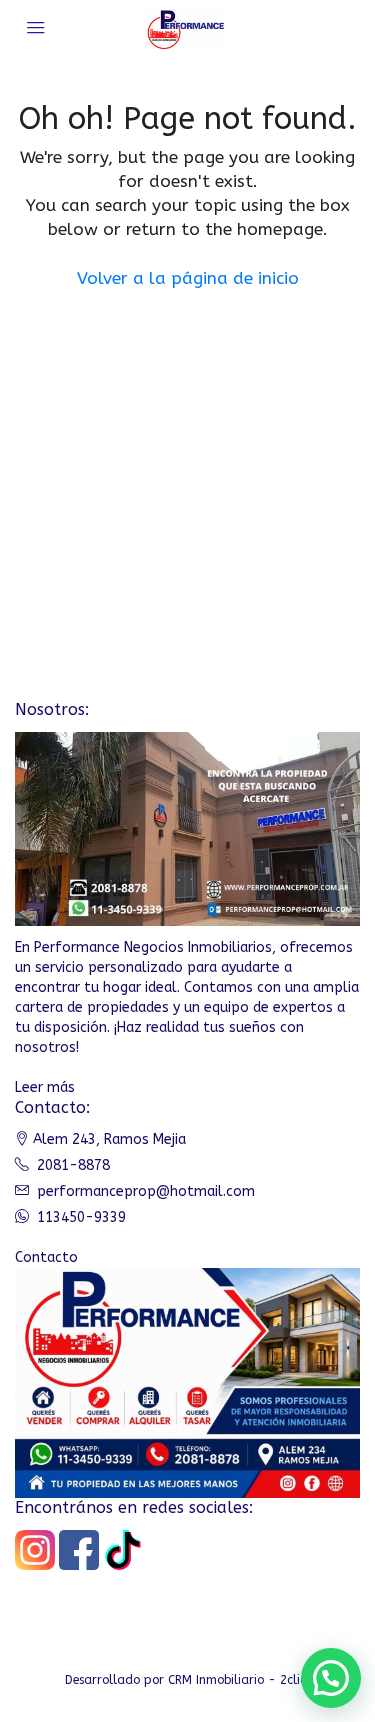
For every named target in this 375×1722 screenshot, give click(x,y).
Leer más (45, 1087)
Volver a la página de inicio (188, 278)
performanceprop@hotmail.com (146, 1191)
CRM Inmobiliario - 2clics (239, 1680)
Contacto (46, 1257)
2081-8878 (73, 1165)
